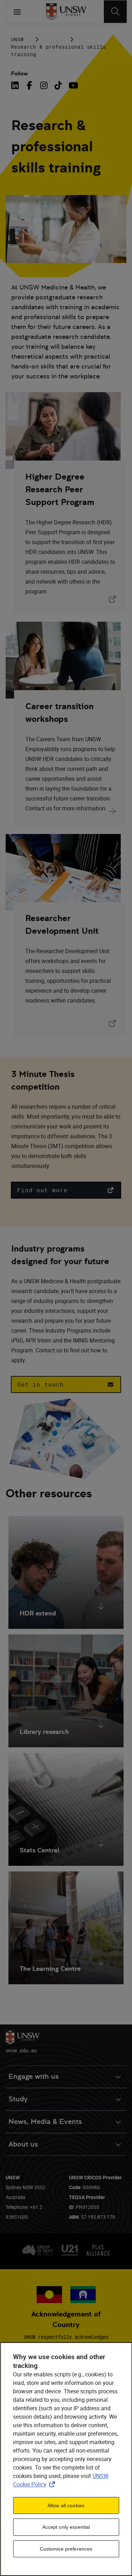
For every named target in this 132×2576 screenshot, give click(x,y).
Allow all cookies (66, 2505)
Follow (19, 74)
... (54, 39)
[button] (66, 1190)
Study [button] (18, 2099)
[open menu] (17, 12)
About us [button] (23, 2144)
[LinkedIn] (16, 85)
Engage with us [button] (34, 2076)
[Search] (115, 12)
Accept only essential (66, 2527)
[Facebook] (29, 85)
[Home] (66, 12)
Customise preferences (66, 2549)
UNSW (17, 39)
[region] (66, 2459)
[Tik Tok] (58, 85)
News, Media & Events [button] (45, 2122)
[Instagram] (44, 85)
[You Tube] (73, 85)
